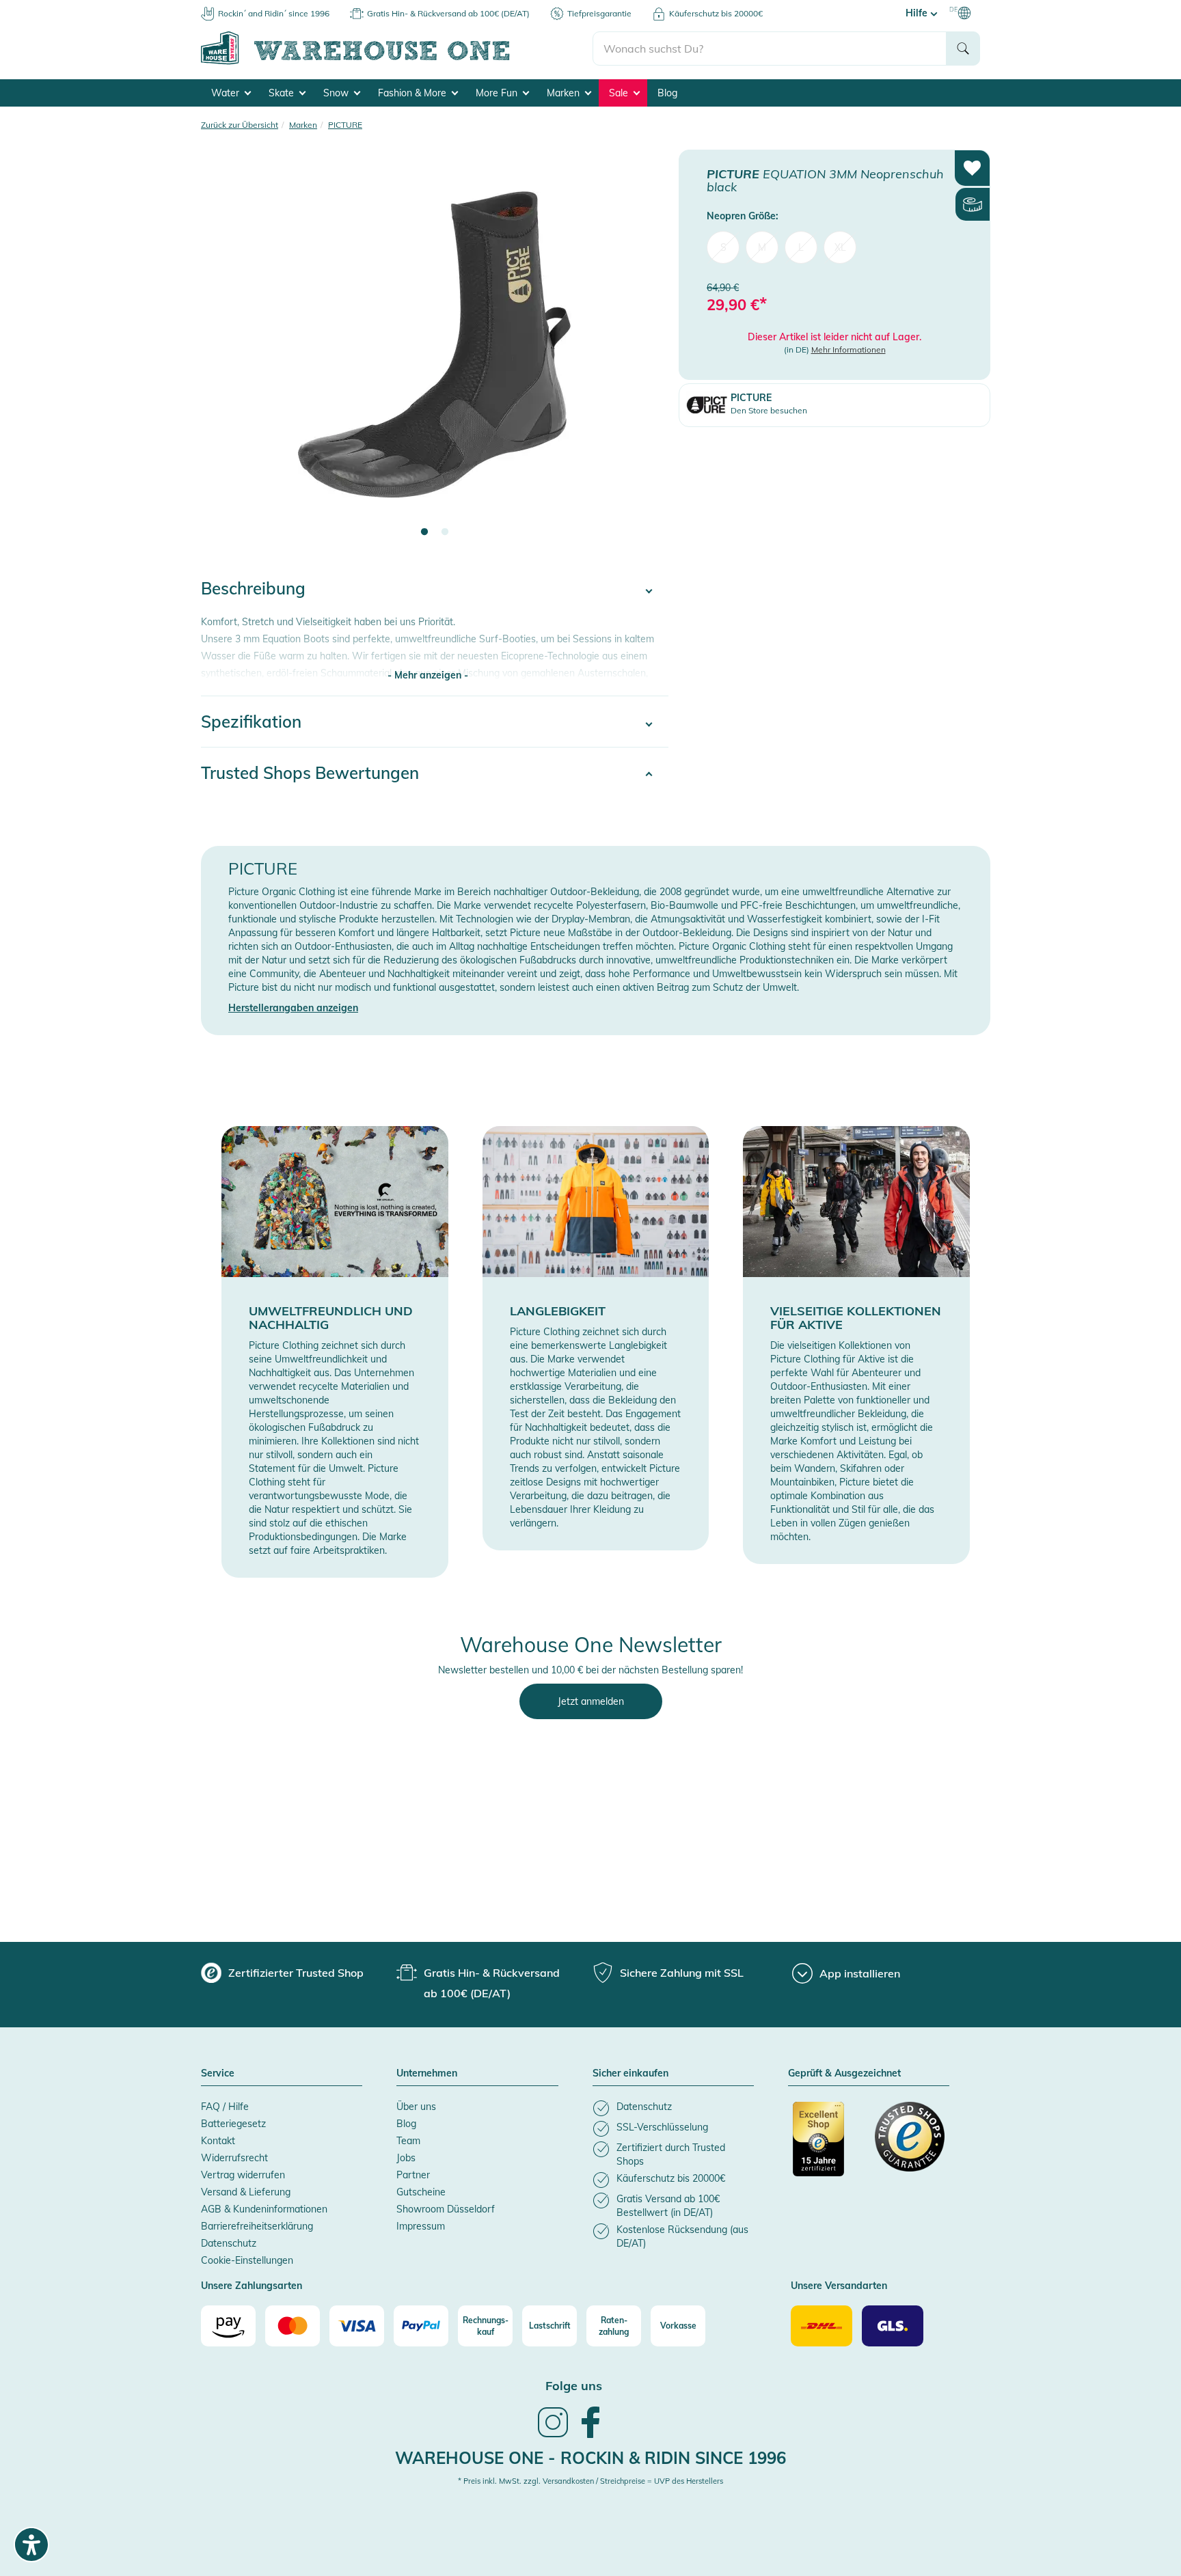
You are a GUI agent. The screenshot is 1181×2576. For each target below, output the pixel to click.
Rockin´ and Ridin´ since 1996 (274, 13)
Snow (337, 93)
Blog (667, 93)
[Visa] (357, 2326)
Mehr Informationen (849, 350)
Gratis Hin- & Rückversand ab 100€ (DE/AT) (448, 13)
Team (408, 2141)
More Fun (498, 93)
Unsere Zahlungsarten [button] (252, 2286)
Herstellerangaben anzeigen (293, 1008)
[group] (282, 1973)
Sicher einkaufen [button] (630, 2074)
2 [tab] (445, 532)
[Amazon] (228, 2326)
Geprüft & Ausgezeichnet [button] (844, 2074)
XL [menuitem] (840, 247)
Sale (620, 93)
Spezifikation (251, 722)
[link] (553, 2436)
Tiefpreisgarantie (599, 13)
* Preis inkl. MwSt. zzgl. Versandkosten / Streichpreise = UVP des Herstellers (590, 2481)
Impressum (421, 2226)
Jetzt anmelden (591, 1701)
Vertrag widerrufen (243, 2175)
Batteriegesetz (233, 2124)
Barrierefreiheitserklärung (257, 2226)
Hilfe (918, 13)
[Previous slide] (225, 353)
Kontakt (218, 2141)
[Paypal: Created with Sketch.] (421, 2326)
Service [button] (218, 2074)
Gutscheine (421, 2192)
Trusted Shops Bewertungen (310, 773)
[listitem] (673, 2108)
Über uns (416, 2107)
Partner (413, 2175)
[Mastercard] (293, 2326)
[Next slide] (644, 353)
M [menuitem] (762, 247)
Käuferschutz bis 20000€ (716, 13)
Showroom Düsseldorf (446, 2209)
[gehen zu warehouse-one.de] (397, 62)
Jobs (406, 2158)
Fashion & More (413, 93)
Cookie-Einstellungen (247, 2260)
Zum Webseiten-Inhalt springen (69, 7)
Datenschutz (229, 2243)
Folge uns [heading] (574, 2386)
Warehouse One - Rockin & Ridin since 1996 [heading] (590, 2458)
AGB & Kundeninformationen (264, 2209)
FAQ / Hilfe (225, 2107)
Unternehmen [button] (427, 2074)
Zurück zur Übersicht (240, 125)
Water (227, 93)
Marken (565, 93)
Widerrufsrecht (234, 2158)
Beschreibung (253, 588)
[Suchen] (963, 49)
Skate (283, 93)
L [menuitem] (801, 247)
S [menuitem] (723, 247)
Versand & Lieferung (246, 2192)
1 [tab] (424, 532)
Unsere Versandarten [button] (839, 2286)
